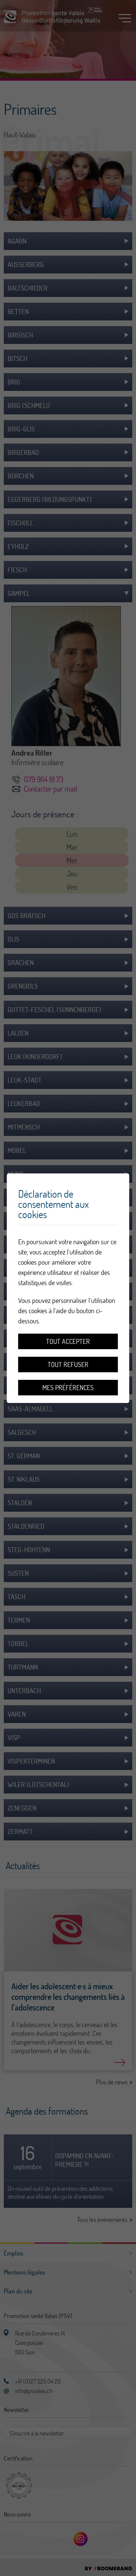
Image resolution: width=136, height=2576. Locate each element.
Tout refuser (68, 1365)
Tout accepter (68, 1341)
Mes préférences (68, 1388)
